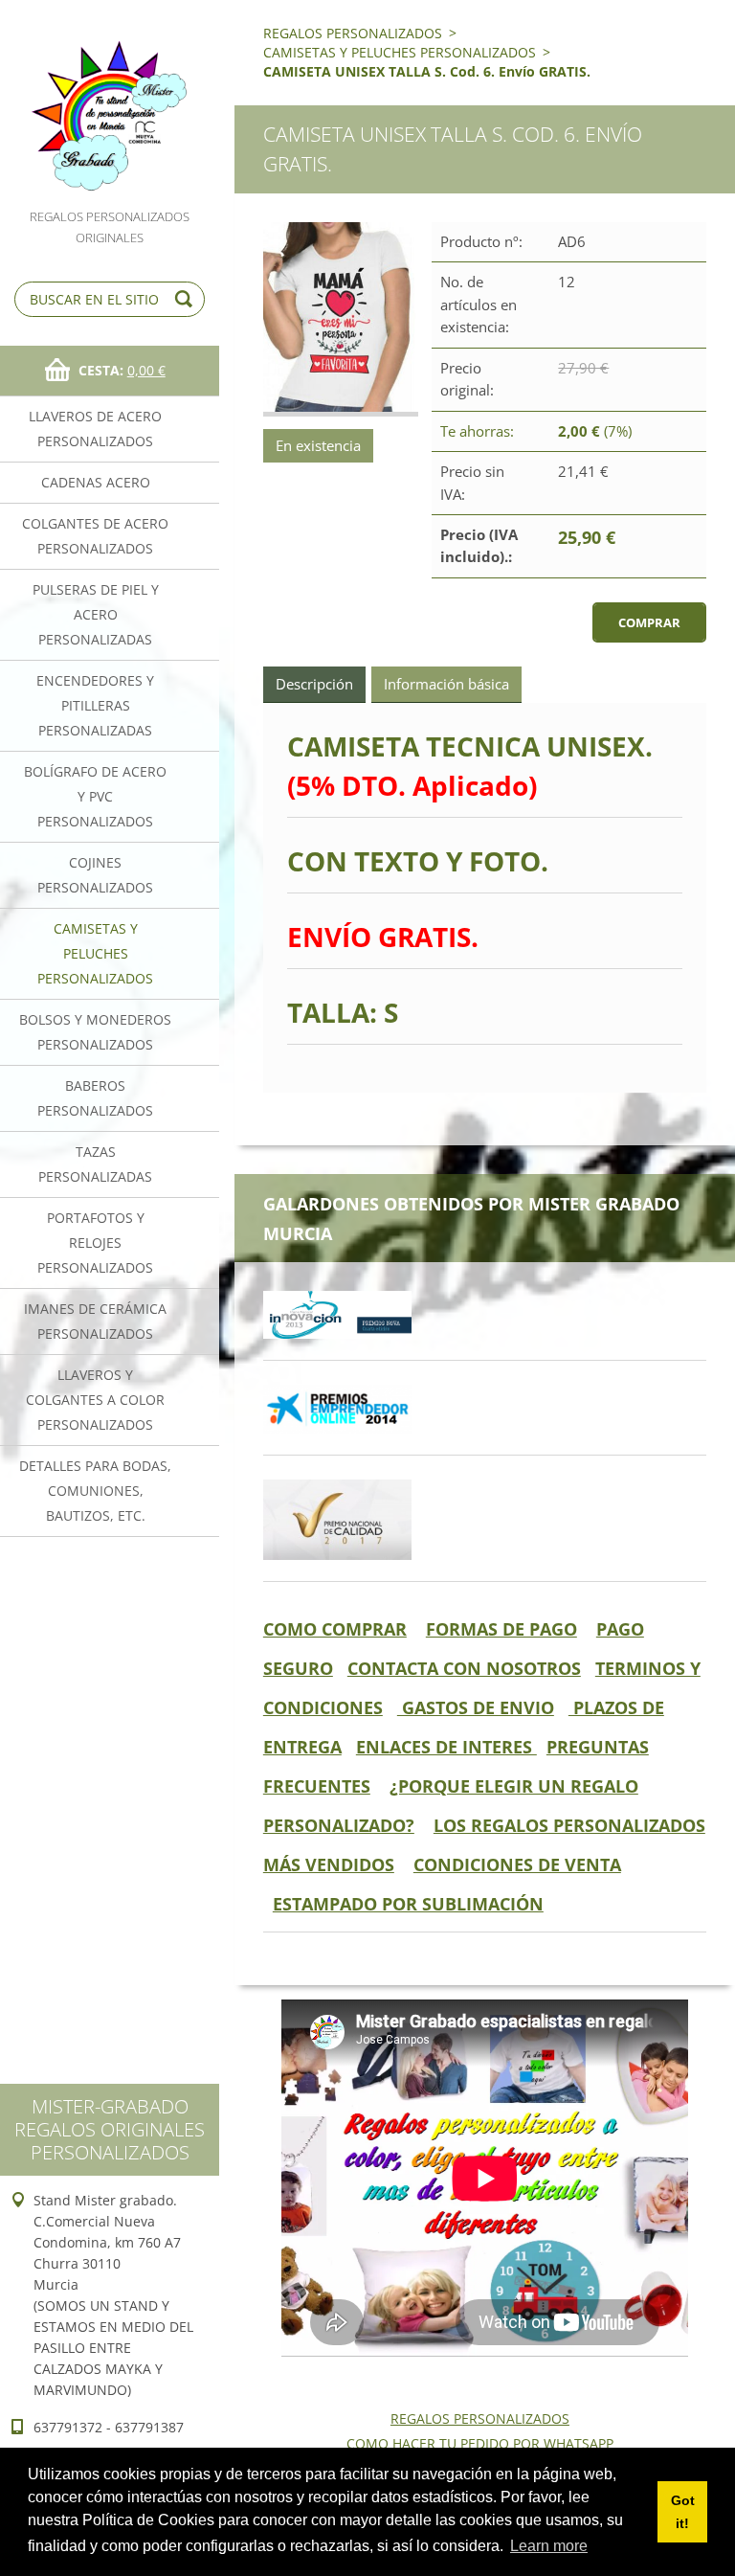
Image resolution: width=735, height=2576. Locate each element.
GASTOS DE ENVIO (476, 1707)
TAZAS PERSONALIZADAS (95, 1164)
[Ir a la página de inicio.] (110, 103)
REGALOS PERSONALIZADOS (353, 33)
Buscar (187, 299)
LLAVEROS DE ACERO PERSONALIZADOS (95, 429)
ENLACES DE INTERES (446, 1747)
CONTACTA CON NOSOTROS (464, 1668)
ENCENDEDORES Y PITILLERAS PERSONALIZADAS (95, 705)
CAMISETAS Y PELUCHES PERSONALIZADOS (95, 953)
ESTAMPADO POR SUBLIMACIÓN (408, 1904)
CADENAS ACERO (96, 482)
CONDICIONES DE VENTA (517, 1864)
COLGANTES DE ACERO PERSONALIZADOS (95, 536)
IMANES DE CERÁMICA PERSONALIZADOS (95, 1321)
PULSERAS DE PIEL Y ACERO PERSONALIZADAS (96, 614)
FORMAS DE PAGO (501, 1629)
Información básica (446, 684)
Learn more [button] (549, 2546)
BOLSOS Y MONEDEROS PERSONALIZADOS (95, 1032)
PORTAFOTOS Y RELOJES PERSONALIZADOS (95, 1243)
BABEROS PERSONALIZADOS (95, 1098)
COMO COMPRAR (335, 1629)
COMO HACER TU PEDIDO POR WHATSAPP (480, 2443)
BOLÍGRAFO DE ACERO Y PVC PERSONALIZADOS (95, 796)
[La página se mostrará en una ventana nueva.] (341, 319)
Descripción (314, 684)
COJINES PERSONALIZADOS (95, 875)
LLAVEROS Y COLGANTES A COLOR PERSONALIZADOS (95, 1400)
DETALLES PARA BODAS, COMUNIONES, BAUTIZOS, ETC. (95, 1491)
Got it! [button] (683, 2512)
